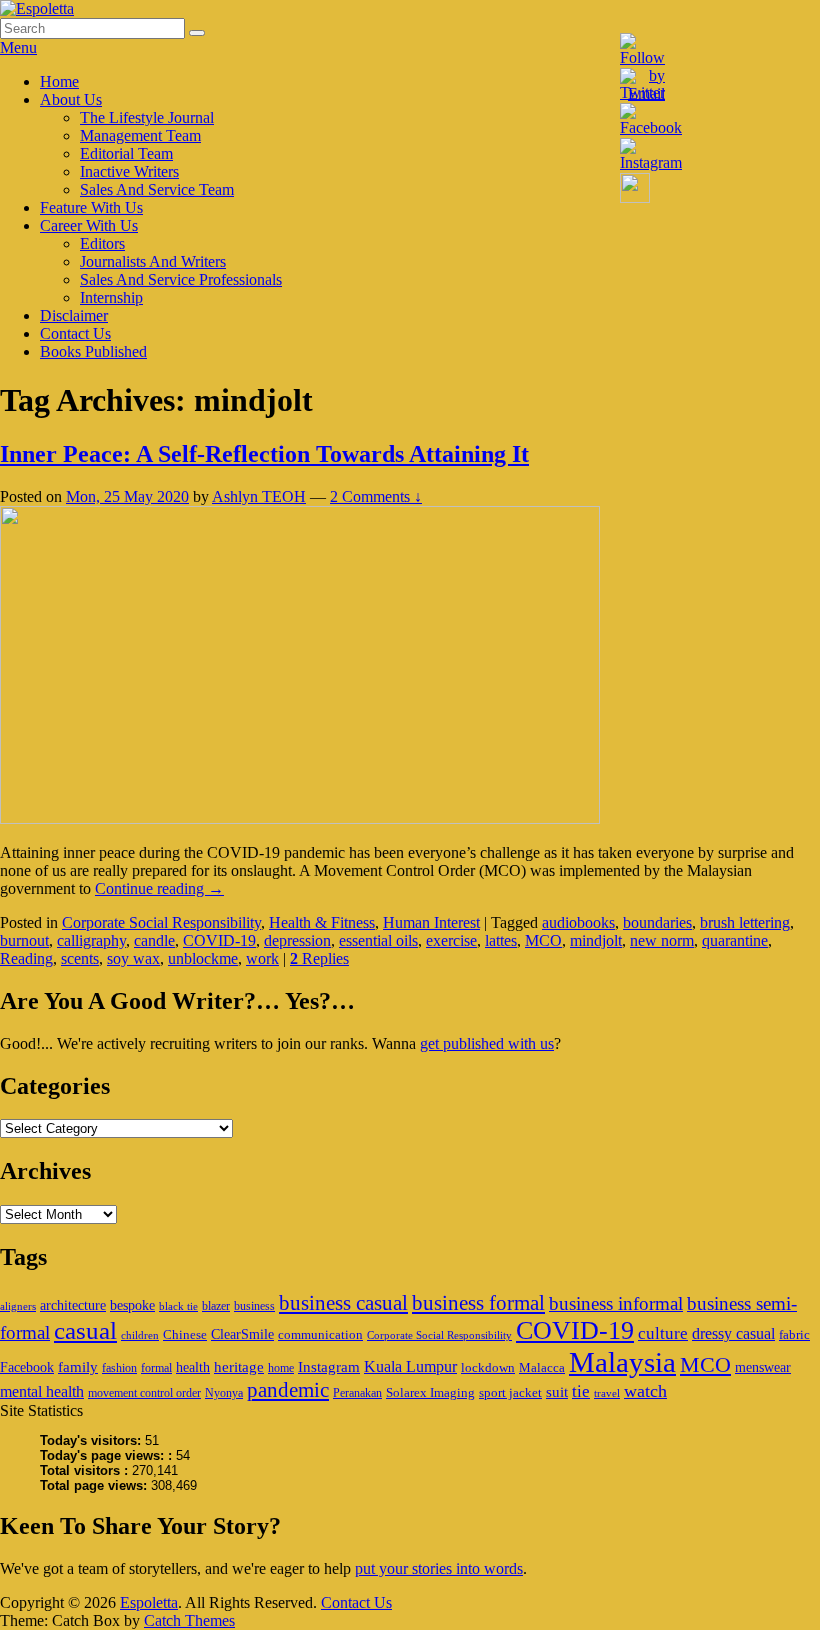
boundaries (657, 922)
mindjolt (596, 940)
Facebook (27, 1367)
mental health (42, 1391)
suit (557, 1391)
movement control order (144, 1393)
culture (663, 1333)
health (193, 1367)
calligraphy (91, 940)
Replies (319, 958)
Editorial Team (126, 153)
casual (85, 1330)
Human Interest (431, 922)
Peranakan (357, 1393)
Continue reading (159, 888)
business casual (343, 1303)
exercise (451, 940)
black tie (178, 1306)
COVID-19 (219, 940)
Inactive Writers (129, 171)
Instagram (329, 1366)
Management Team (140, 135)
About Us (71, 99)
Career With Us (89, 225)
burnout (24, 940)
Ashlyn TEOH (259, 496)
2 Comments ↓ (376, 496)
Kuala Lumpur (410, 1366)
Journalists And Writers (153, 261)
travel (607, 1393)
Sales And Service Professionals (181, 279)
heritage (239, 1366)
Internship (111, 297)
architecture (73, 1305)
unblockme (203, 958)
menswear (763, 1367)
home (281, 1368)
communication (320, 1334)
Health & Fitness (322, 922)
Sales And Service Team (157, 189)
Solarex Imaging (430, 1392)
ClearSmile (242, 1334)
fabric (794, 1334)
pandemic (288, 1390)
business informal (616, 1303)
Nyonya (224, 1393)
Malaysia (622, 1362)
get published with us (487, 1043)
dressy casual (733, 1333)
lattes (501, 940)
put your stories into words (439, 1568)
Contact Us (75, 333)
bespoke (132, 1305)
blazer (216, 1306)
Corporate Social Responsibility (161, 922)
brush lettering (745, 922)
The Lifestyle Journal (147, 117)
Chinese (185, 1334)
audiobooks (578, 922)
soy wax (133, 958)
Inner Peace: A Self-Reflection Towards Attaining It (264, 454)
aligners (18, 1306)
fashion (119, 1368)
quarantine (735, 940)
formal (156, 1368)
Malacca (542, 1367)
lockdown (488, 1367)
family (78, 1366)
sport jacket (510, 1392)
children (140, 1335)
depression (297, 940)
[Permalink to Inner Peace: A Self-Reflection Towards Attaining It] (300, 818)
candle (154, 940)
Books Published (93, 351)
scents (80, 958)
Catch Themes (189, 1620)
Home (59, 81)
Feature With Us (91, 207)
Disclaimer (74, 315)
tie (581, 1391)
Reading (26, 958)
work (262, 958)
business (254, 1306)
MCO (543, 940)
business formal (478, 1303)
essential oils (378, 940)
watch (645, 1391)
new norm (662, 940)
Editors (102, 243)
